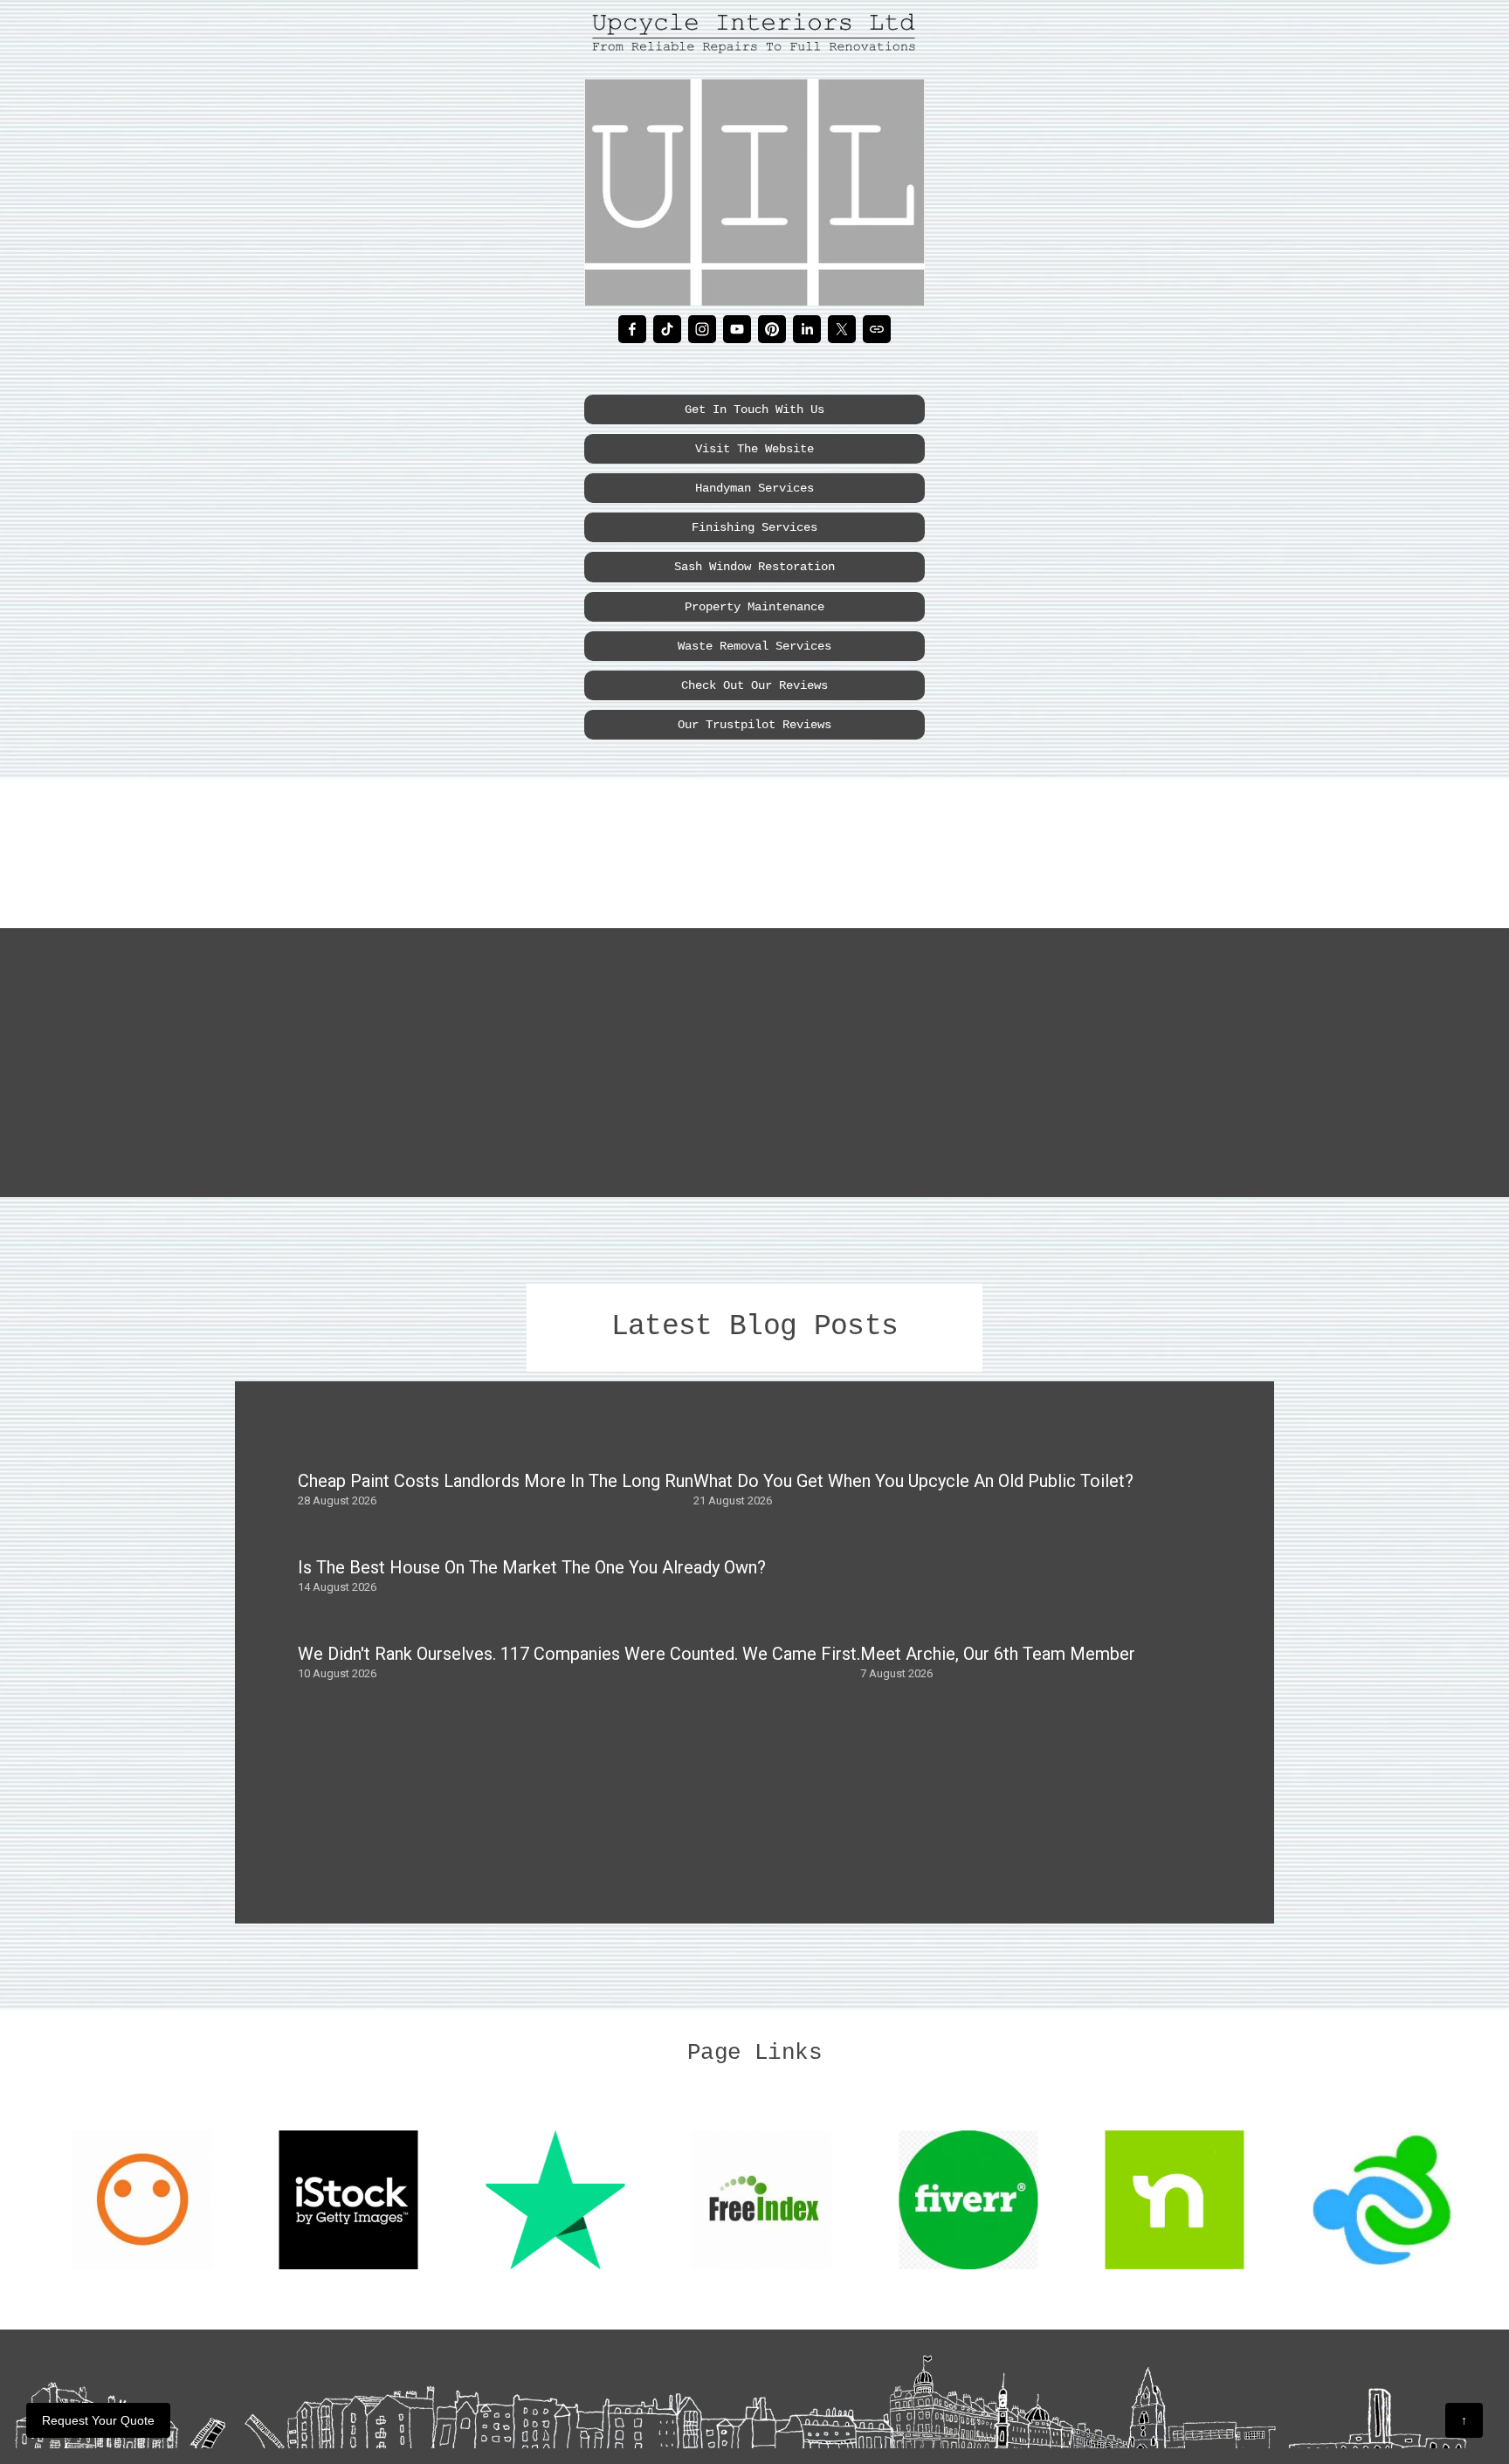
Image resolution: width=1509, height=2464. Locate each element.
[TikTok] (667, 329)
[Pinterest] (772, 329)
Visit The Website (754, 449)
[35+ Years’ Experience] (411, 843)
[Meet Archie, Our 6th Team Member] (998, 1623)
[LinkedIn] (807, 329)
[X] (842, 329)
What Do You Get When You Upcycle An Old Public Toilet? (913, 1481)
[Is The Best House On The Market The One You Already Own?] (532, 1537)
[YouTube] (737, 329)
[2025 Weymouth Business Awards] (565, 843)
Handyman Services (754, 488)
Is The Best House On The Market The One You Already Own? (532, 1567)
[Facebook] (632, 329)
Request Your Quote (98, 2420)
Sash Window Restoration (754, 567)
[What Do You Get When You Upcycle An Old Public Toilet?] (913, 1450)
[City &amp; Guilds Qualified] (817, 843)
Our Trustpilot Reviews (754, 725)
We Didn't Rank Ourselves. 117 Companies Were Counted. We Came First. (579, 1654)
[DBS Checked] (700, 843)
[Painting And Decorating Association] (992, 843)
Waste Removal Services (754, 646)
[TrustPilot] (1122, 843)
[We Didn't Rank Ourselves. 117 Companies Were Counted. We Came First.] (579, 1623)
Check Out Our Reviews (754, 685)
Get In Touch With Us (754, 410)
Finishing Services (754, 527)
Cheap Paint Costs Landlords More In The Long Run (496, 1481)
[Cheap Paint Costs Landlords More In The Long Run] (496, 1450)
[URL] (877, 329)
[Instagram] (702, 329)
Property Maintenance (754, 607)
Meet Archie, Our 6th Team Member (998, 1654)
